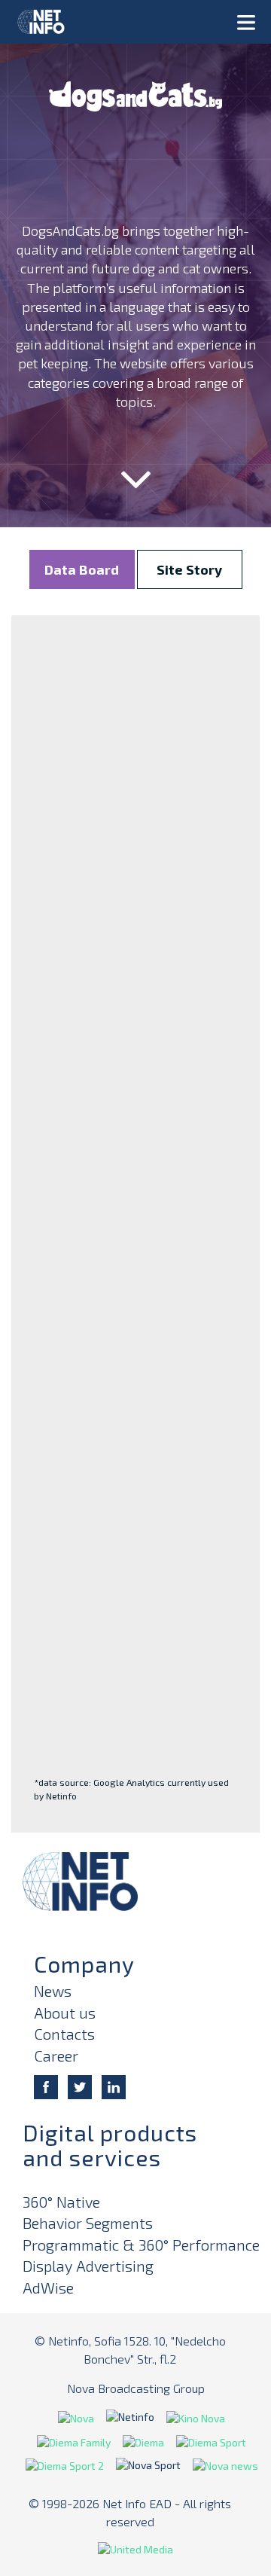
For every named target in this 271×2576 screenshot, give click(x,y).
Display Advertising (88, 2266)
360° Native (61, 2202)
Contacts (64, 2034)
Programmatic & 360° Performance (141, 2245)
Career (56, 2056)
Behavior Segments (88, 2223)
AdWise (48, 2288)
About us (65, 2013)
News (53, 1991)
